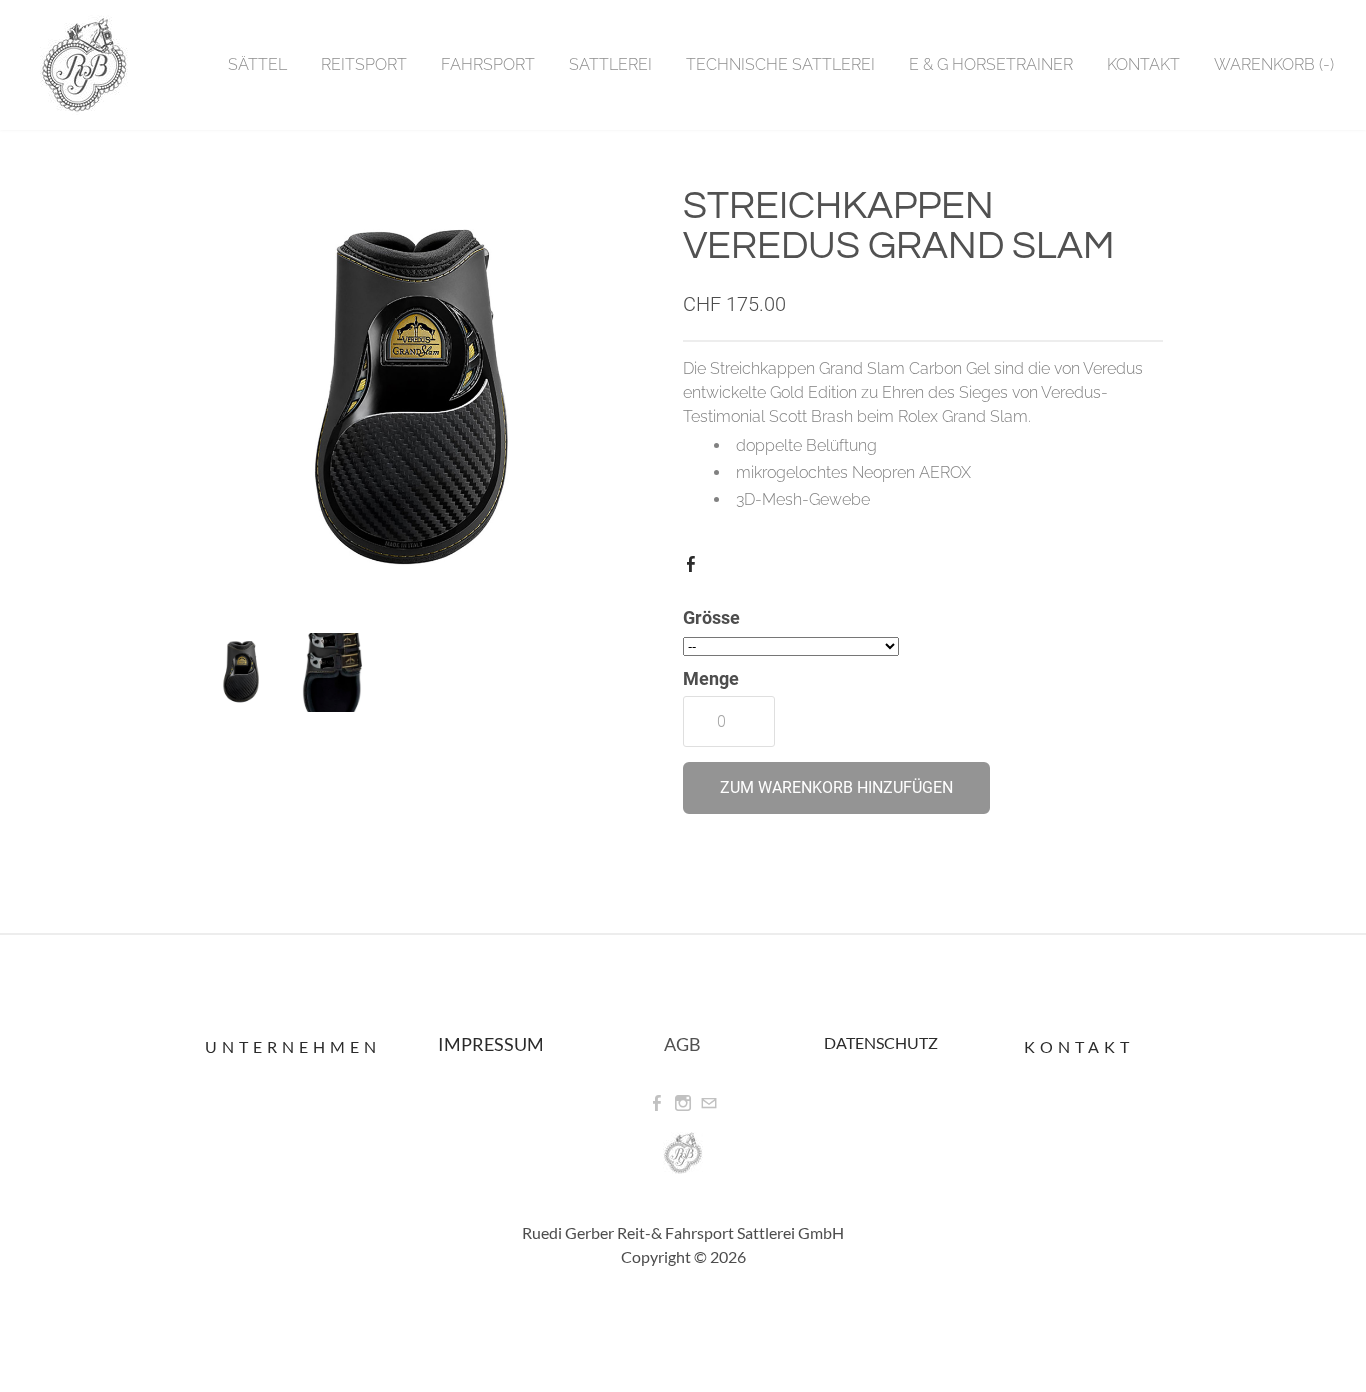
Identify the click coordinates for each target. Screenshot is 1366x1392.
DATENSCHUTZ (881, 1042)
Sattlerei (610, 64)
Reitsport (364, 64)
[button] (836, 788)
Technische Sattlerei (780, 64)
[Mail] (709, 1103)
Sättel (257, 64)
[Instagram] (683, 1103)
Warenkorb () (1274, 64)
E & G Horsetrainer (991, 64)
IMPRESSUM (491, 1044)
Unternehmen (293, 1046)
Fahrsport (488, 64)
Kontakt (1143, 64)
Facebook (695, 568)
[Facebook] (657, 1103)
